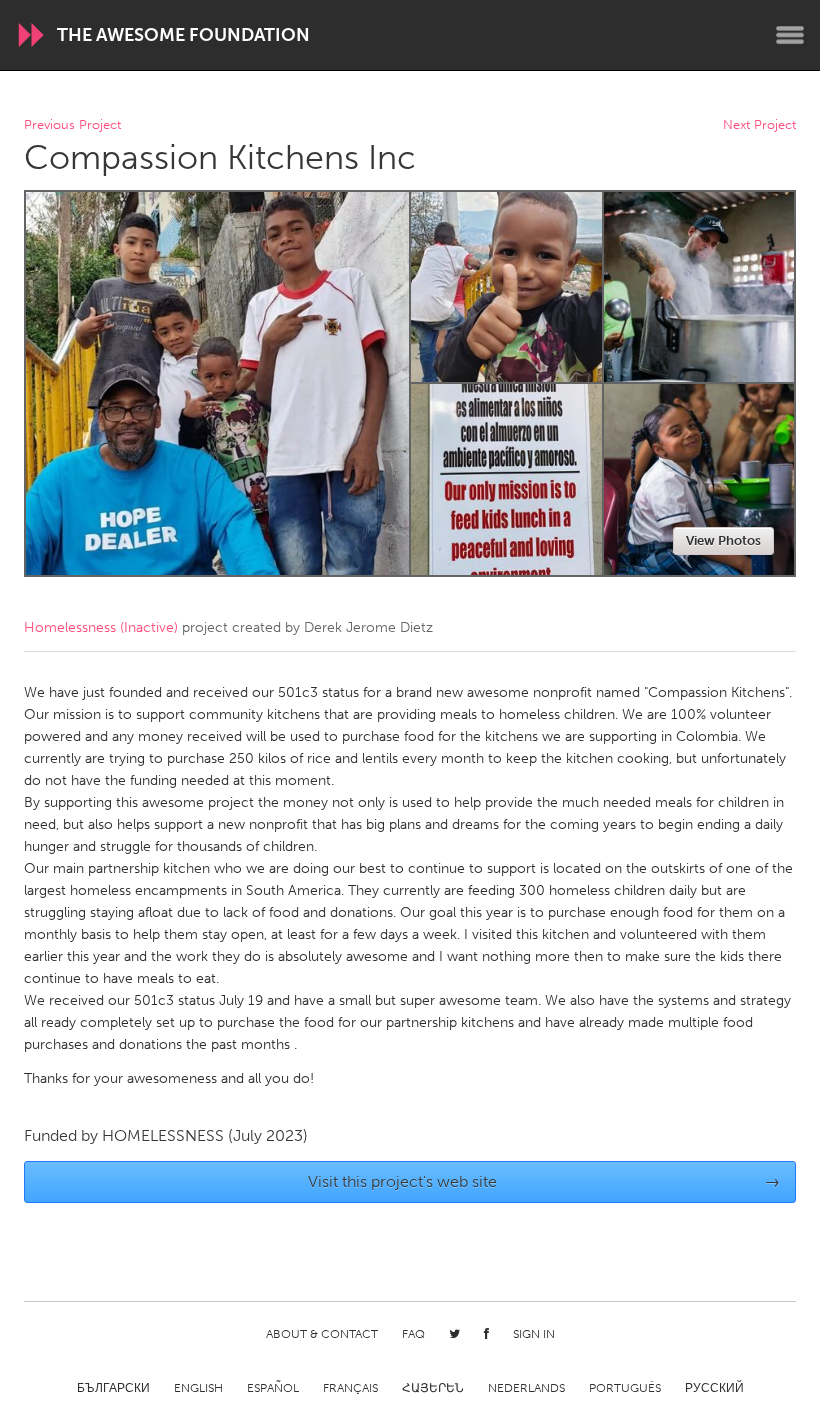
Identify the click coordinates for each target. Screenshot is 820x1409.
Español (273, 1388)
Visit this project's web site (544, 1181)
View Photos (723, 540)
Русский (714, 1388)
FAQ (413, 1334)
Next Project (759, 125)
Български (113, 1388)
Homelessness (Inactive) (101, 627)
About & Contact (322, 1334)
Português (625, 1388)
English (198, 1388)
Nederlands (526, 1388)
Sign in (534, 1334)
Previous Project (72, 125)
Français (350, 1388)
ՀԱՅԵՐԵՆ (433, 1388)
